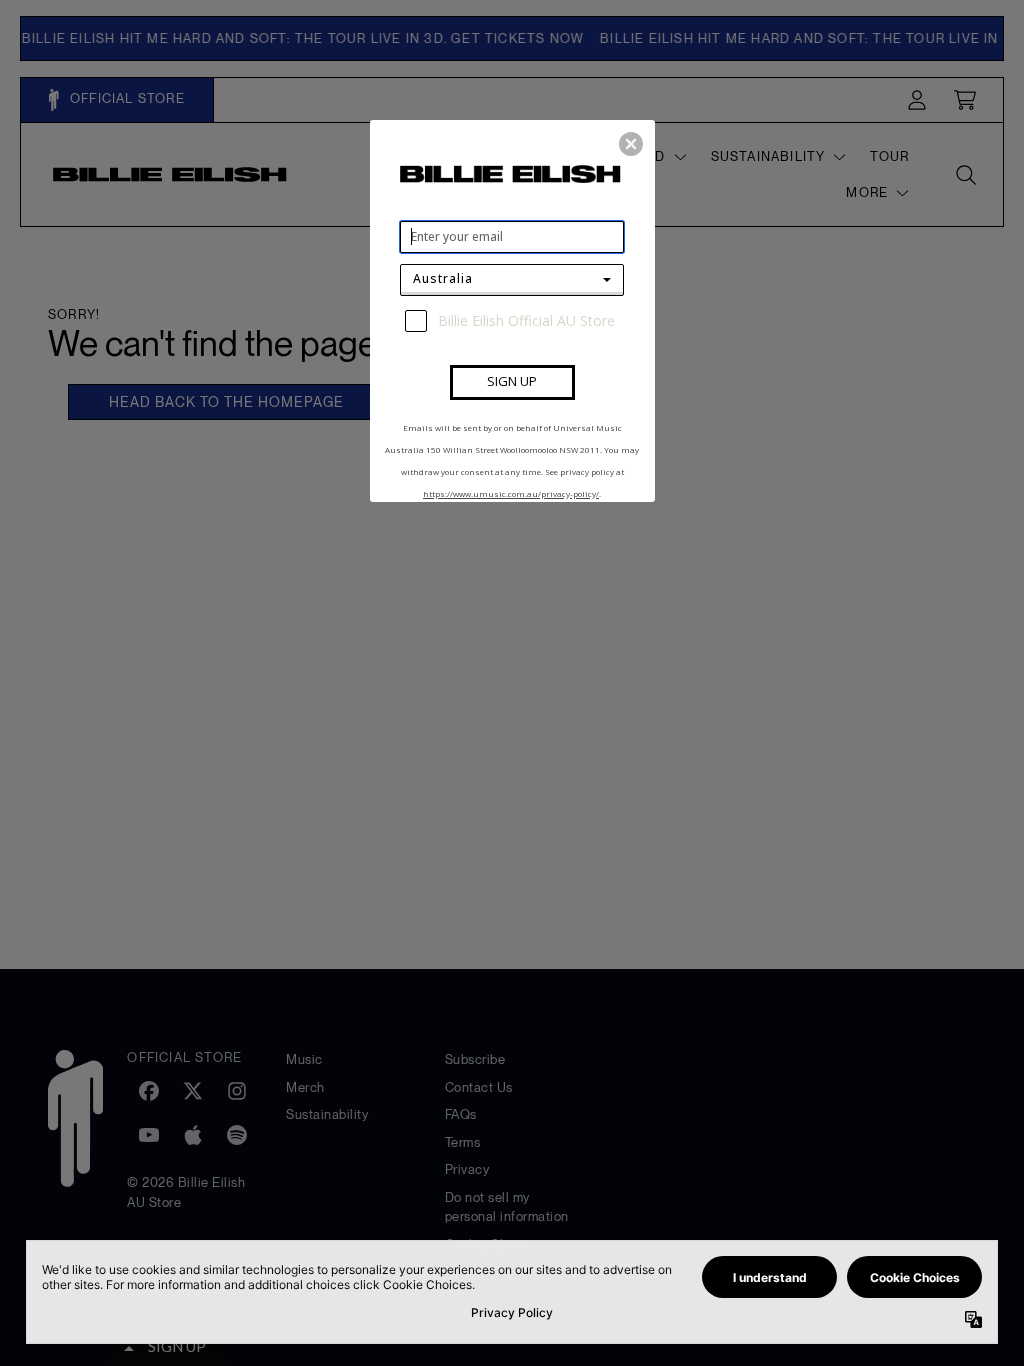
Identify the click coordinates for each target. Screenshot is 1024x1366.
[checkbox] (514, 321)
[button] (631, 144)
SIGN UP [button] (512, 381)
